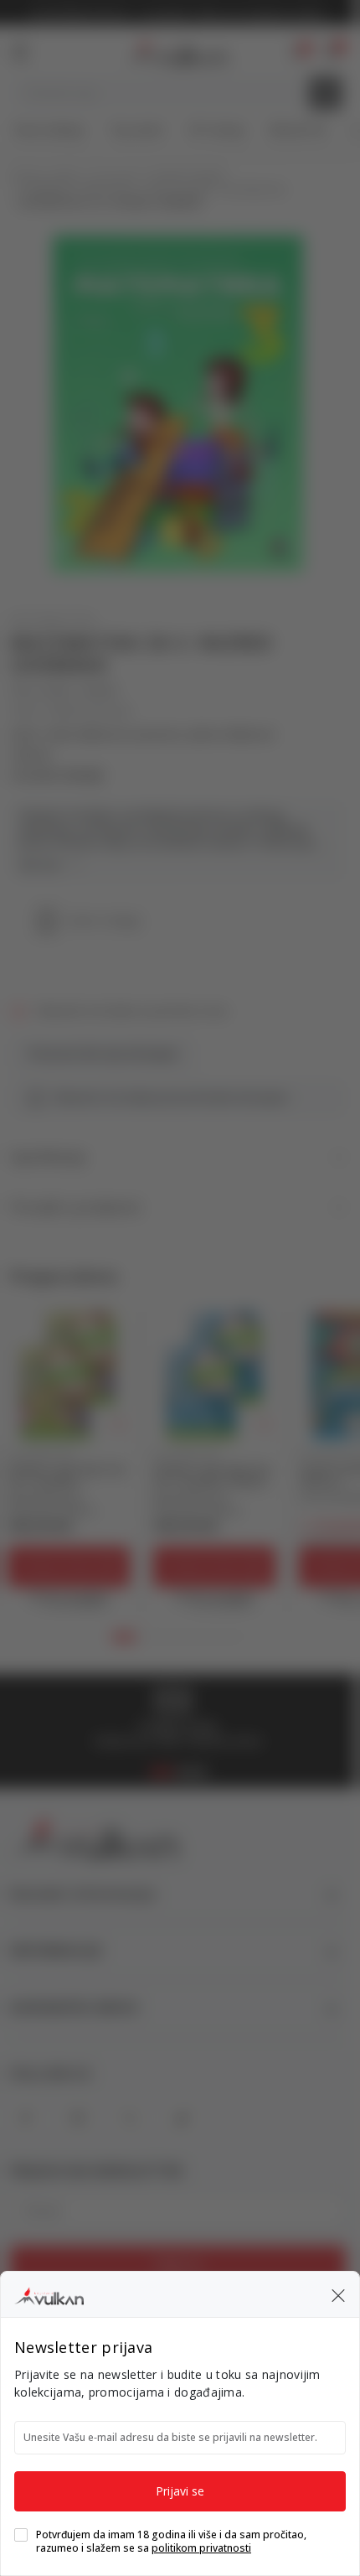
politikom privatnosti (201, 2548)
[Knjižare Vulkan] (49, 2294)
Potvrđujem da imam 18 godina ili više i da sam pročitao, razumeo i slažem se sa (171, 2542)
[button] (338, 2294)
